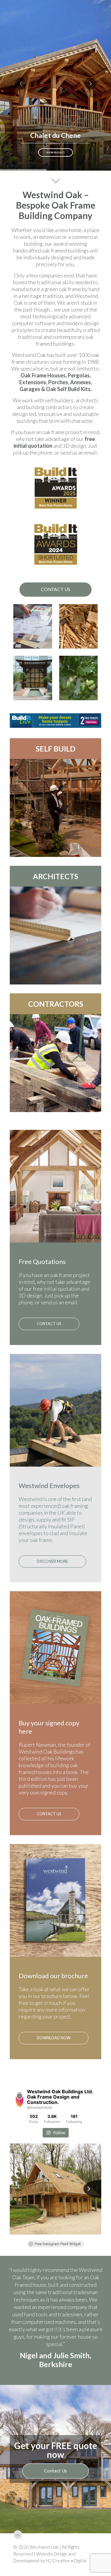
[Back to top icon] (18, 2570)
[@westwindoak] (20, 2099)
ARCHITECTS (55, 876)
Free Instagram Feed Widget (58, 2244)
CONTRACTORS (56, 1004)
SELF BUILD (56, 749)
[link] (55, 721)
